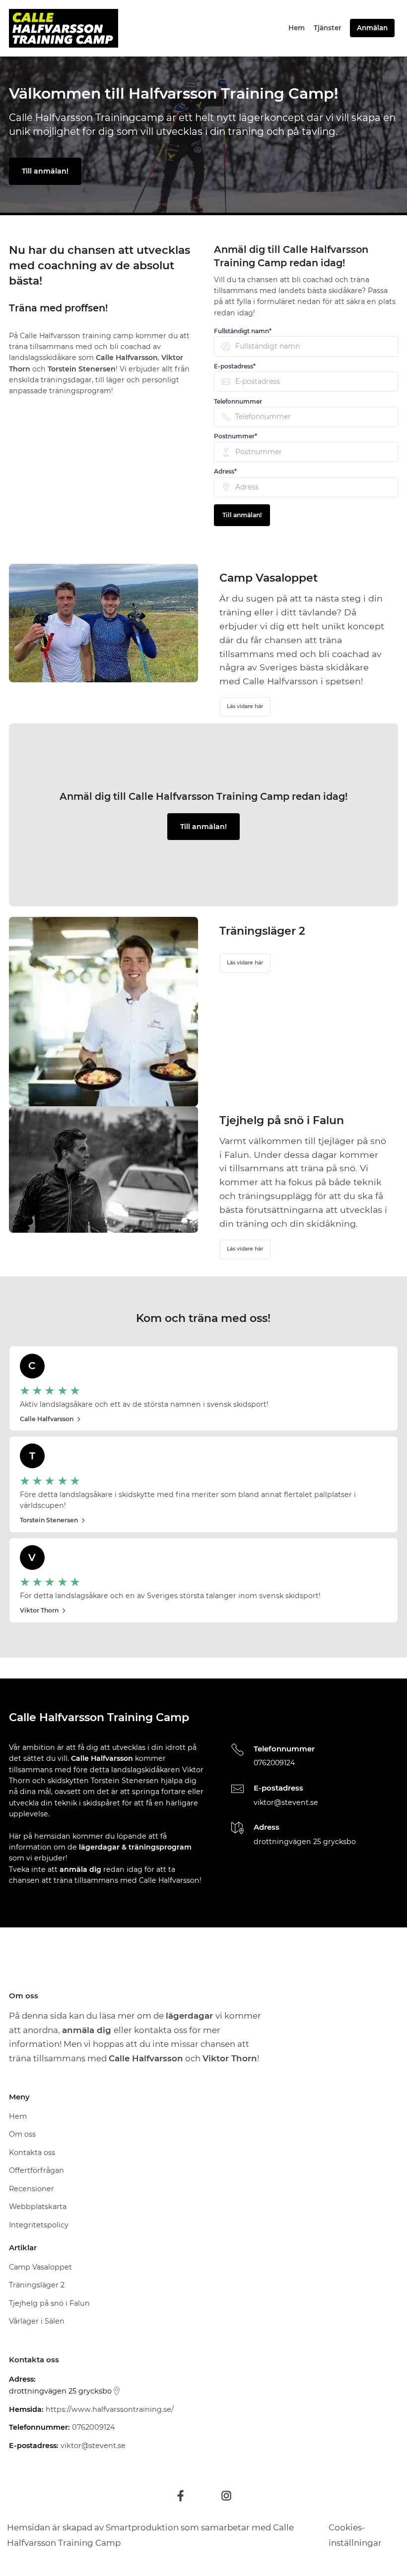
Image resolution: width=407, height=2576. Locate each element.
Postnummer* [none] (236, 436)
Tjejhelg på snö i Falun (49, 2303)
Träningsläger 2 (37, 2285)
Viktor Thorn (39, 1610)
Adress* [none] (225, 472)
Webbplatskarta (38, 2207)
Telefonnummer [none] (238, 402)
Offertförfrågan (36, 2170)
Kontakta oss (32, 2153)
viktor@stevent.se (286, 1802)
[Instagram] (226, 2496)
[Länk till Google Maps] (117, 2391)
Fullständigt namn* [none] (243, 331)
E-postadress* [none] (235, 366)
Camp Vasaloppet (40, 2267)
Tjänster (328, 28)
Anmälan (372, 28)
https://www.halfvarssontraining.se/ (110, 2409)
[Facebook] (181, 2496)
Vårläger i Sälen (37, 2321)
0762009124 (274, 1763)
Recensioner (32, 2189)
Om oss (22, 2134)
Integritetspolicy (39, 2225)
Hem (297, 28)
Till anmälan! (45, 171)
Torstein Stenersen (49, 1520)
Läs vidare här (245, 706)
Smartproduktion (142, 2527)
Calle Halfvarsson (47, 1419)
